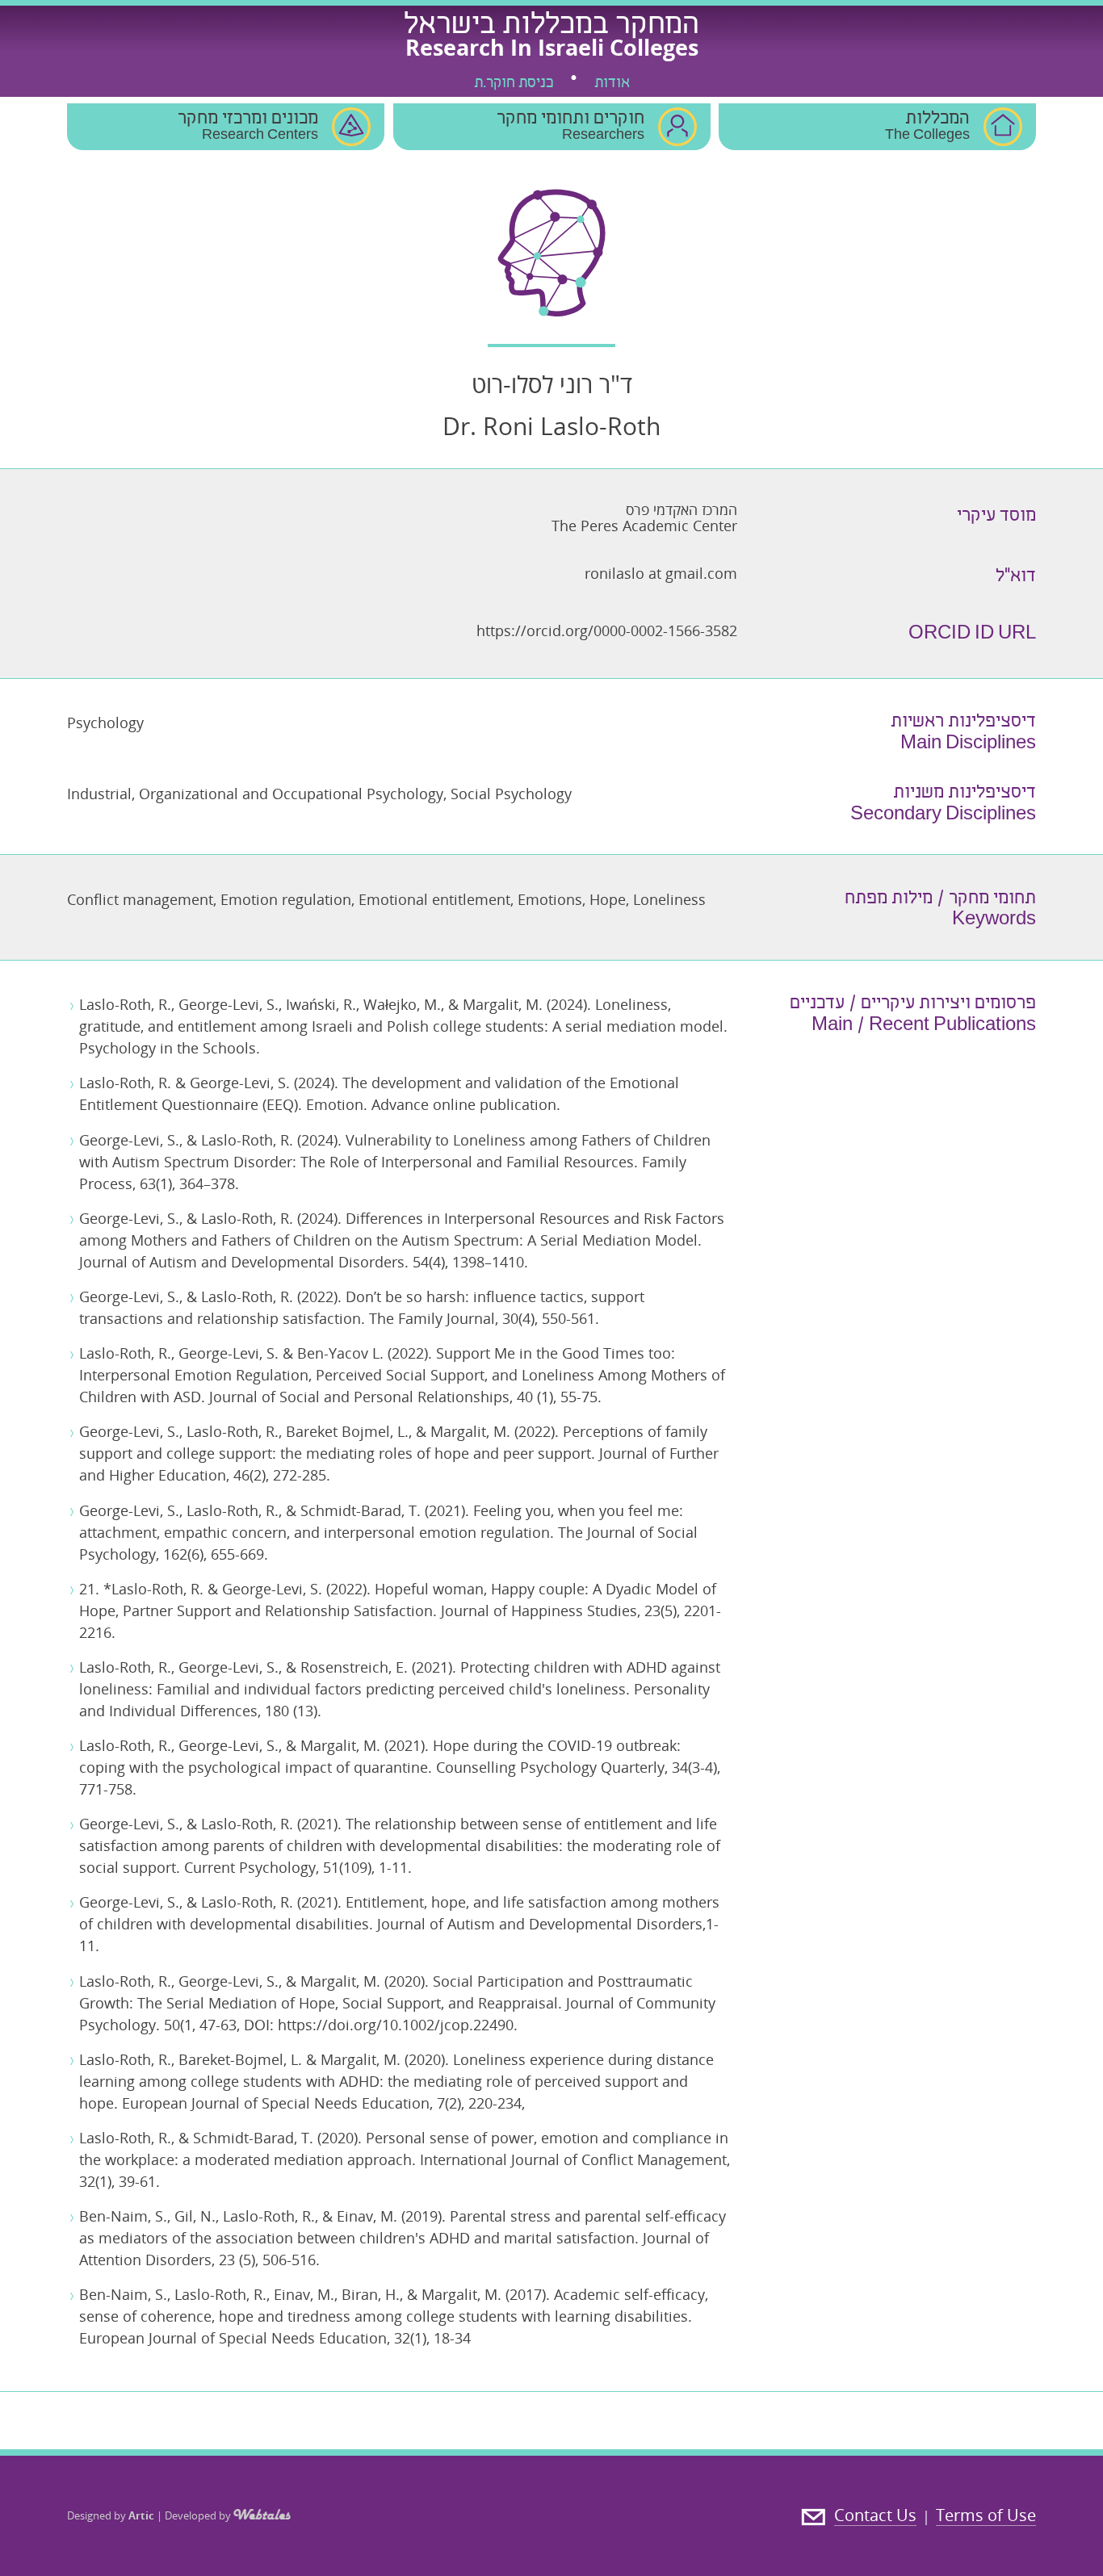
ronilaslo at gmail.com (661, 573)
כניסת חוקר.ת (514, 84)
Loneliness (669, 899)
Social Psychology (511, 794)
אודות (612, 84)
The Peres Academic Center (644, 526)
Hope (608, 899)
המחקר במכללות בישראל (551, 27)
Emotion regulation (286, 899)
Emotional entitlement (434, 899)
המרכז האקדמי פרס (682, 509)
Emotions (550, 899)
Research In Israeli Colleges (552, 47)
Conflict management (140, 899)
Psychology (105, 723)
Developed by (199, 2515)
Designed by (111, 2515)
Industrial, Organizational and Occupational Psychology (255, 794)
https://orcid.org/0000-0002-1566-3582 (607, 630)
